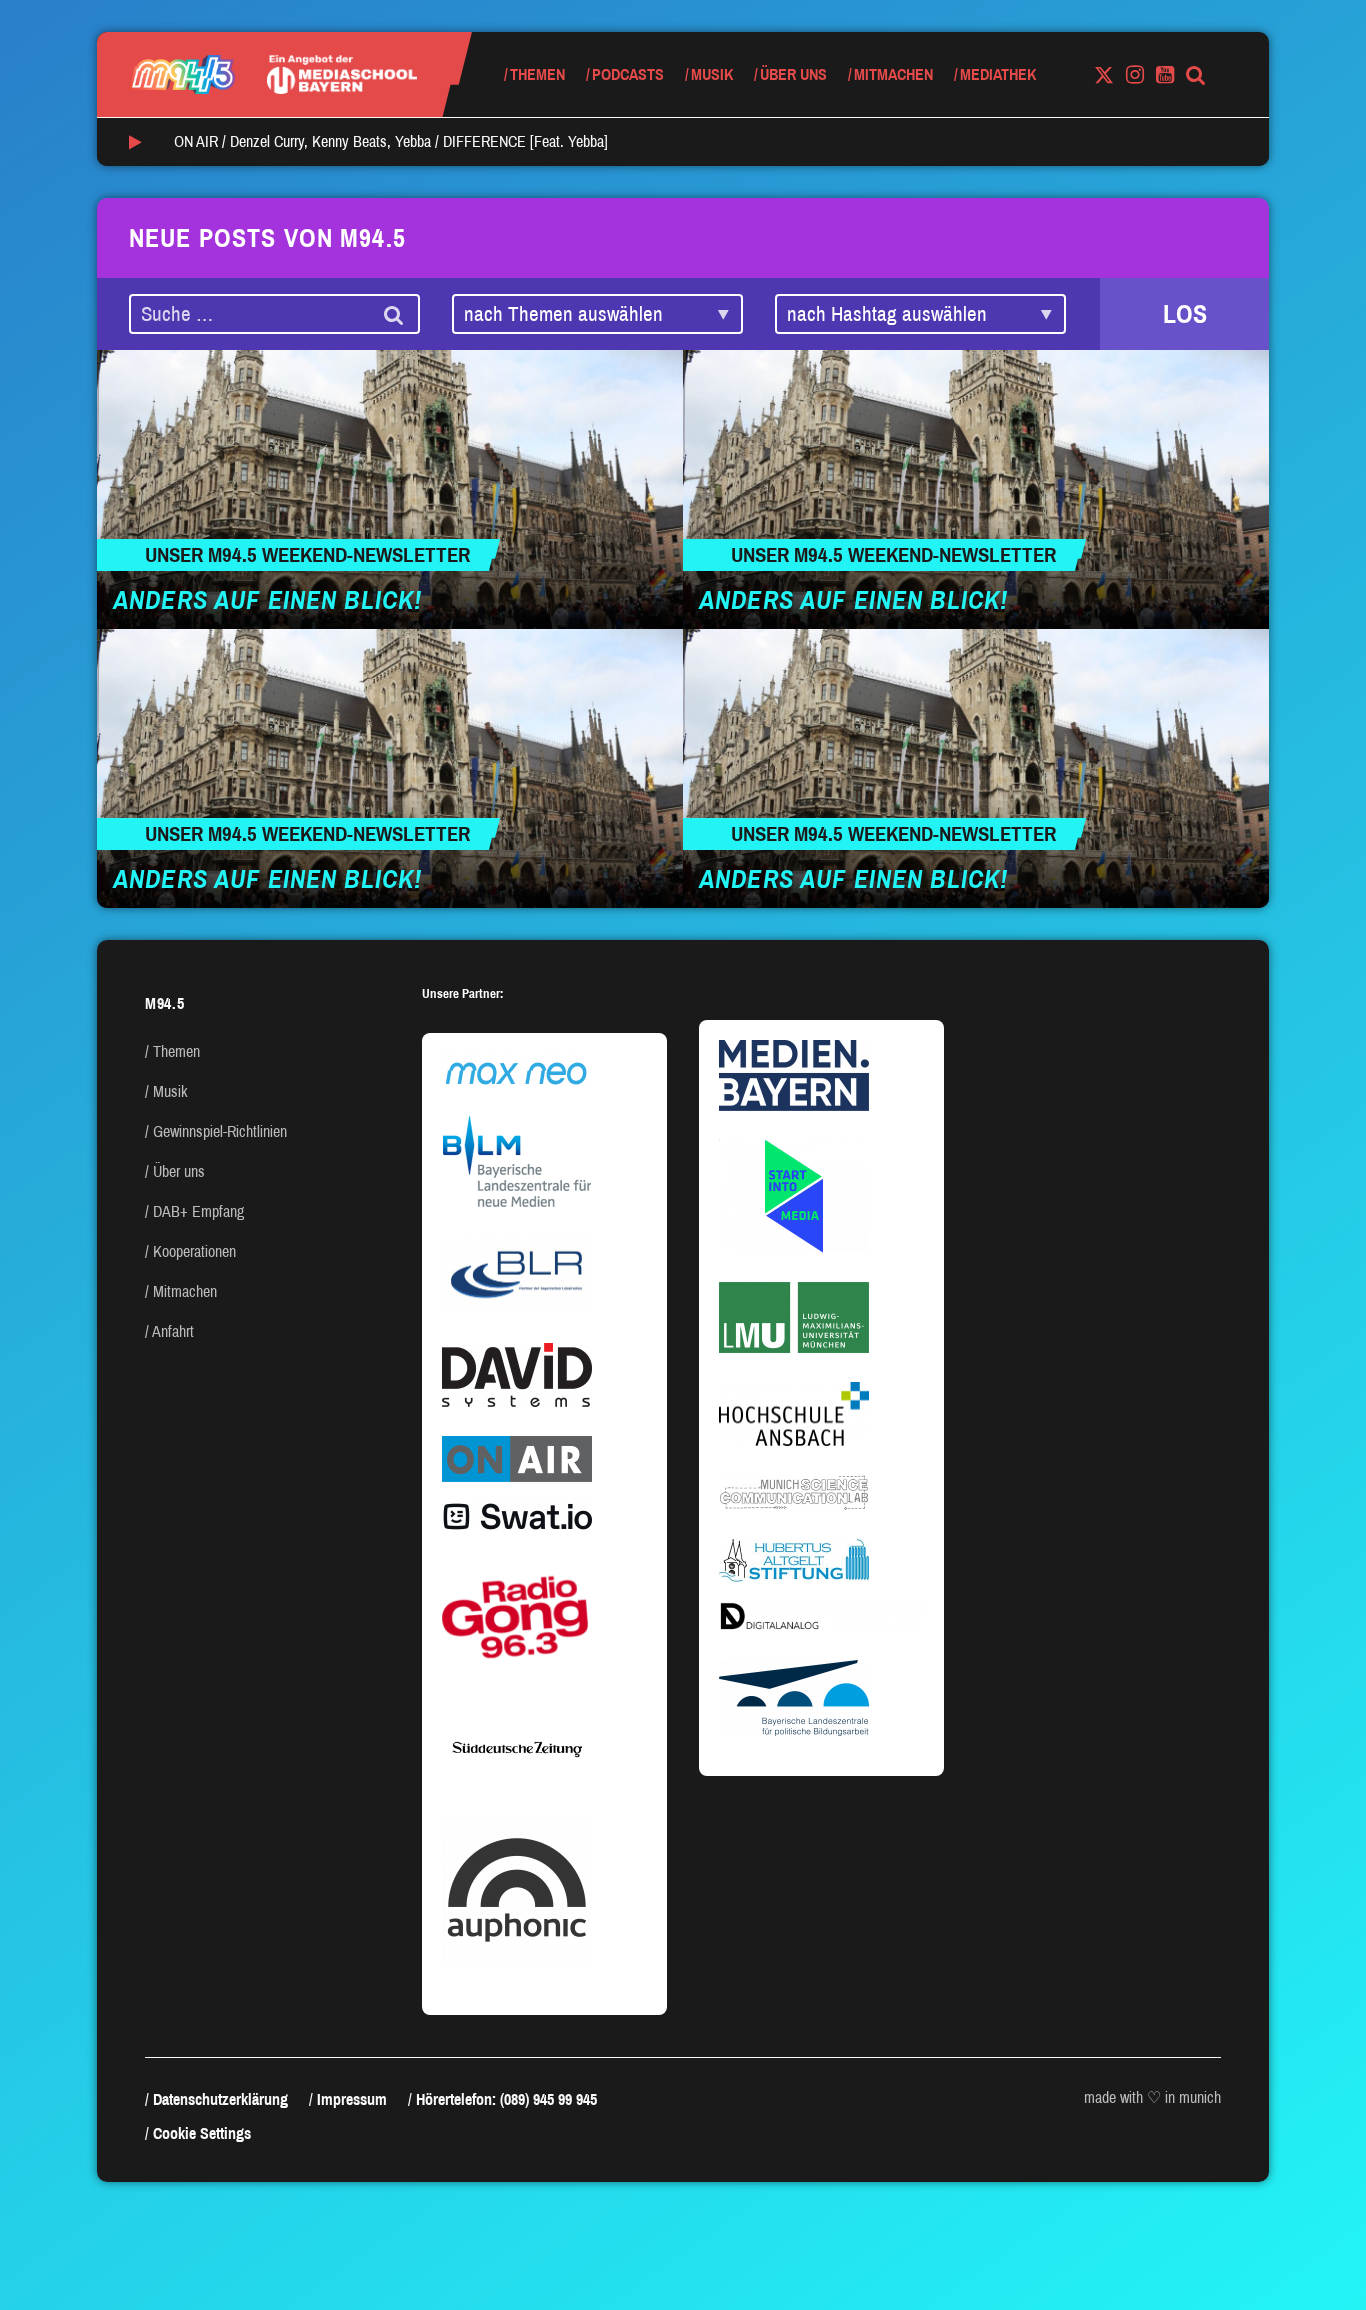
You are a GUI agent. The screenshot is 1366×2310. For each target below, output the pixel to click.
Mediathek (998, 74)
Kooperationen (194, 1251)
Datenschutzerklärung (220, 2099)
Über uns (793, 74)
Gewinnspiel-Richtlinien (220, 1131)
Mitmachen (893, 74)
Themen (537, 74)
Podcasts (628, 74)
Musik (712, 74)
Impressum (352, 2099)
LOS (1185, 314)
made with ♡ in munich (1152, 2097)
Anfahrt (173, 1331)
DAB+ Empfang (198, 1211)
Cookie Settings (202, 2133)
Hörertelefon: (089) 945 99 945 (506, 2099)
